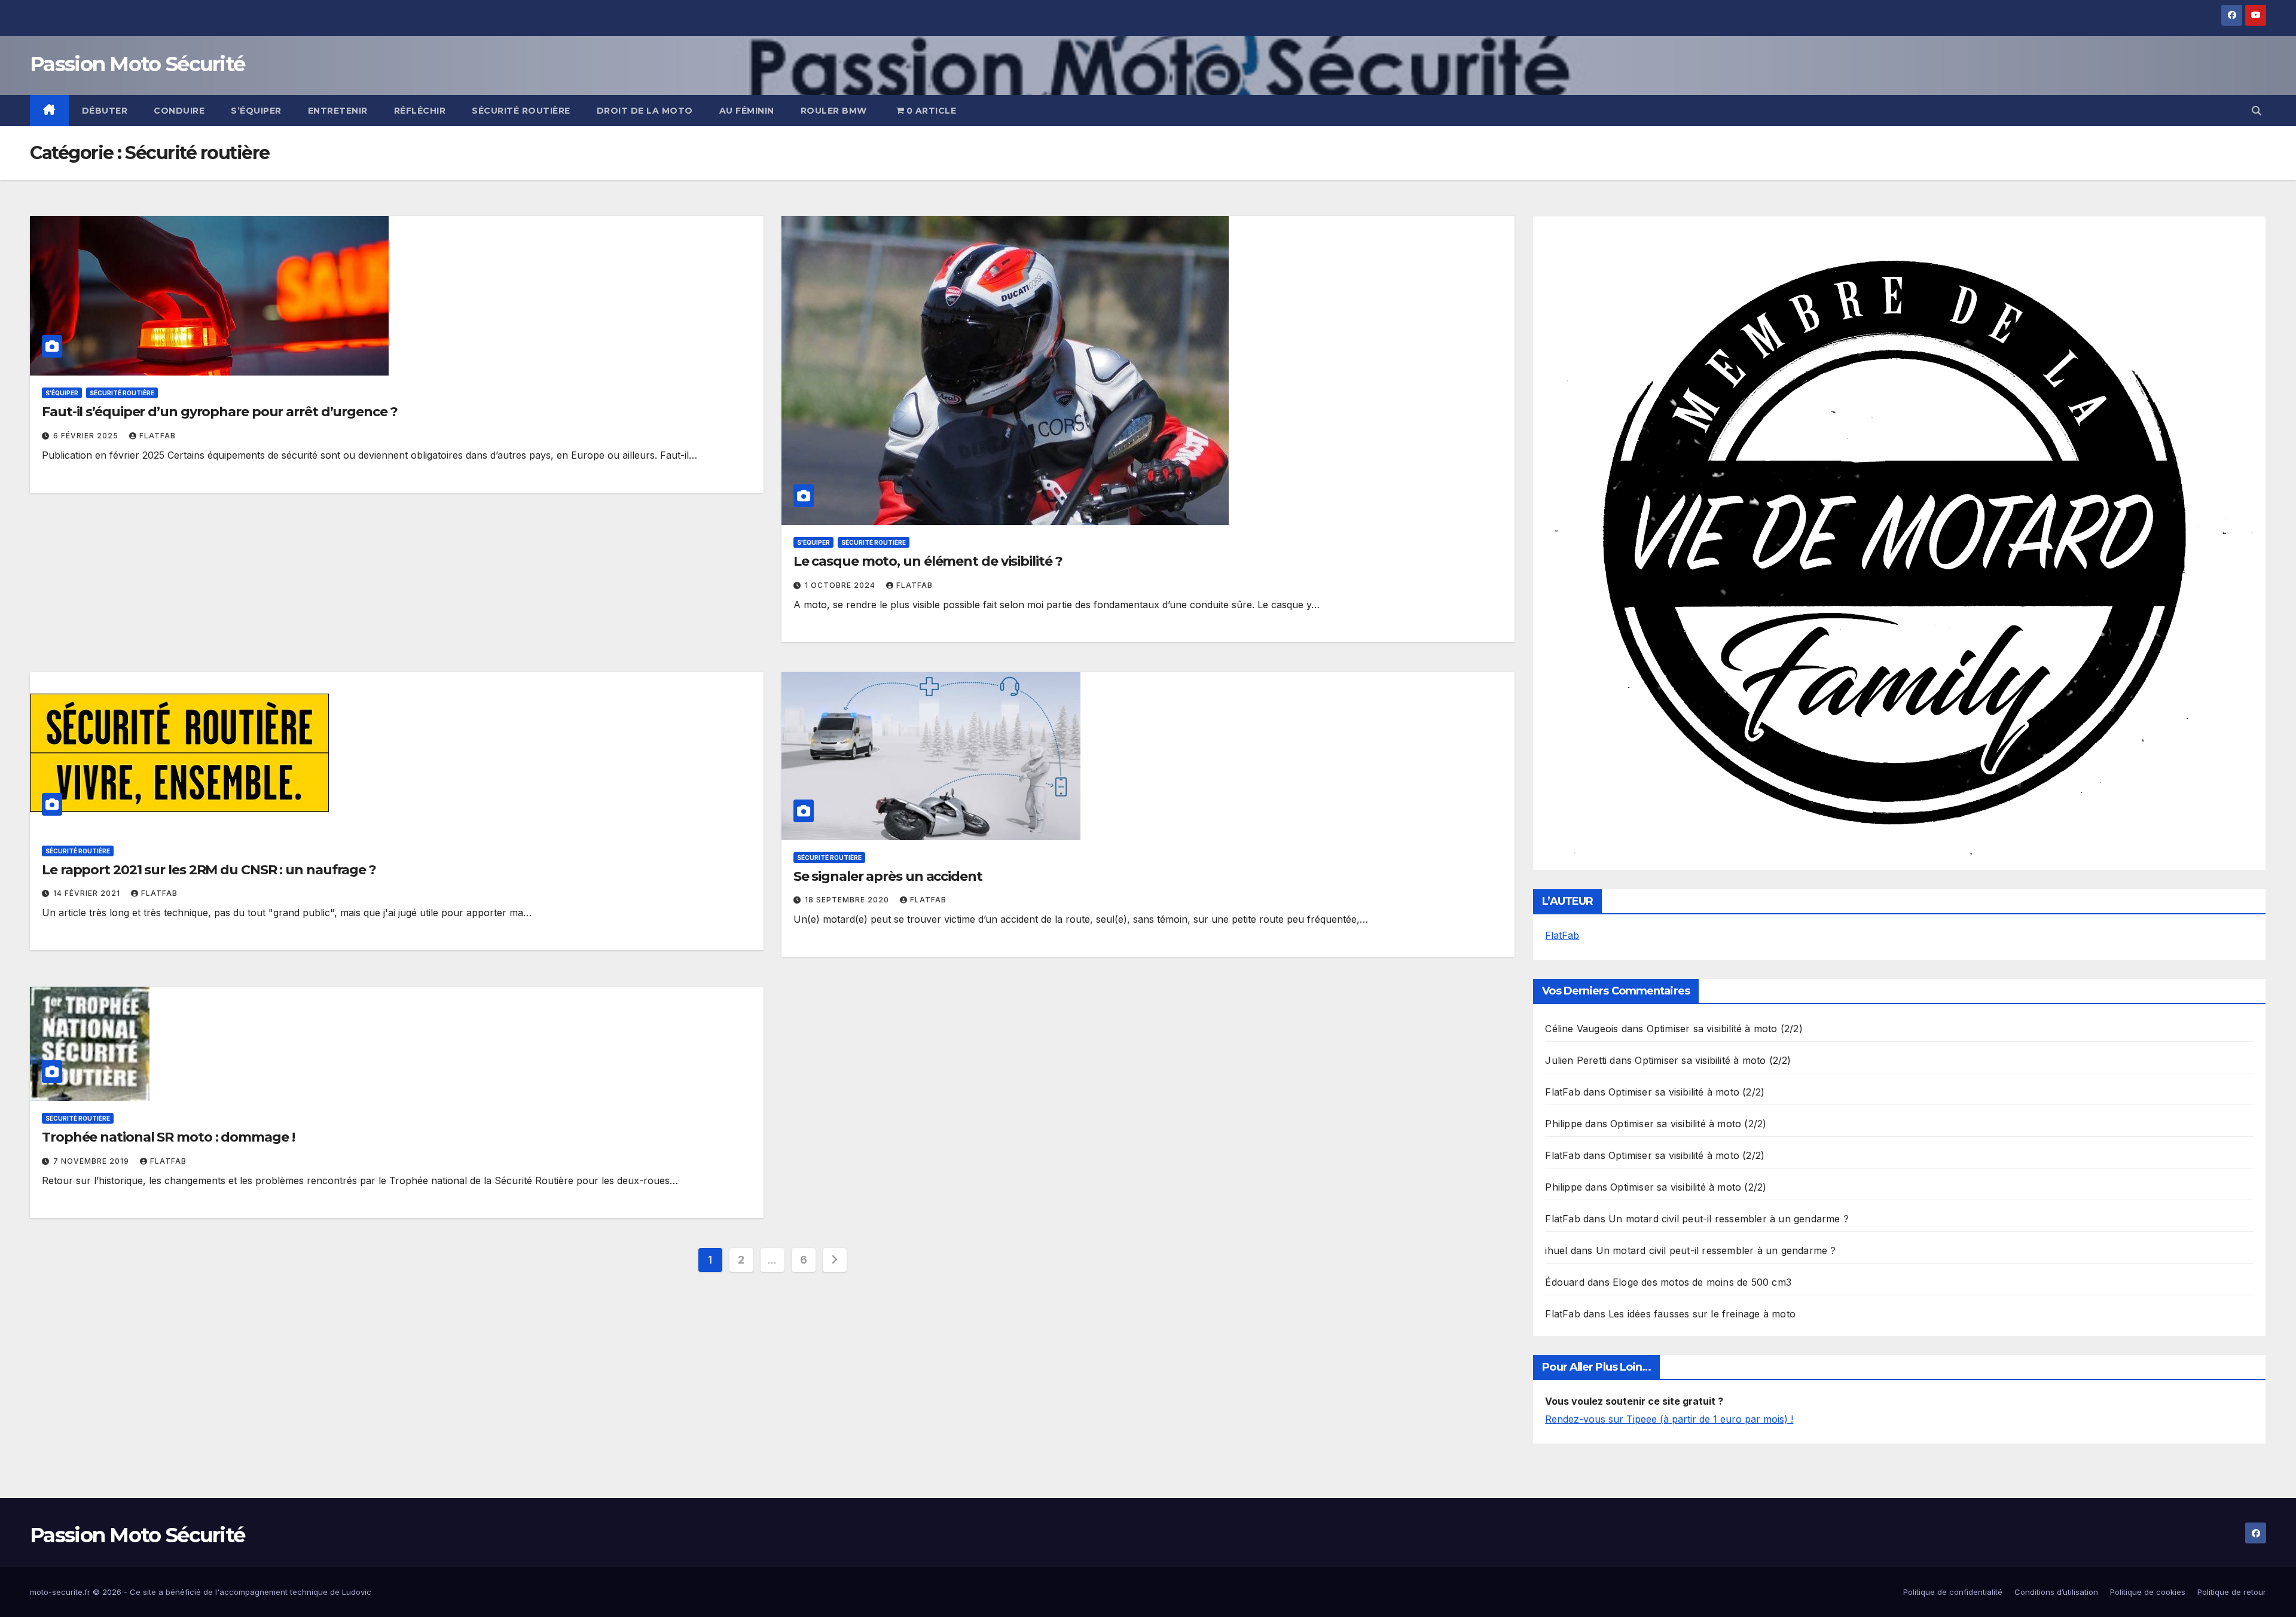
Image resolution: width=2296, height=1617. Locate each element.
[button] (2257, 111)
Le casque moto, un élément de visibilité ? (928, 561)
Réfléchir (420, 111)
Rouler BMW (834, 111)
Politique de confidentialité (1953, 1592)
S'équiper (62, 393)
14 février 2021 (88, 893)
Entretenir (338, 111)
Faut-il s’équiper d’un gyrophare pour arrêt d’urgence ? (220, 412)
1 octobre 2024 (841, 585)
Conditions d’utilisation (2056, 1592)
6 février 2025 (87, 436)
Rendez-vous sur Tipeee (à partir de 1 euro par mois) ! (1669, 1419)
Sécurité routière (521, 111)
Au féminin (747, 111)
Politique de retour (2232, 1592)
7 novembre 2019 (92, 1161)
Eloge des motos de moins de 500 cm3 (1702, 1282)
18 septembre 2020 (848, 900)
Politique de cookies (2148, 1592)
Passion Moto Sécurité (137, 64)
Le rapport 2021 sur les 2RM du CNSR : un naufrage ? (209, 870)
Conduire (179, 111)
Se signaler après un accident (888, 876)
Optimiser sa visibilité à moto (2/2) (1725, 1029)
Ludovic (357, 1592)
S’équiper (256, 111)
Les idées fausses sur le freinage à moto (1702, 1314)
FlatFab (158, 436)
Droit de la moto (645, 111)
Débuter (105, 111)
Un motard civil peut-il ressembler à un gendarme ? (1729, 1219)
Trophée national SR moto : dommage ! (168, 1137)
